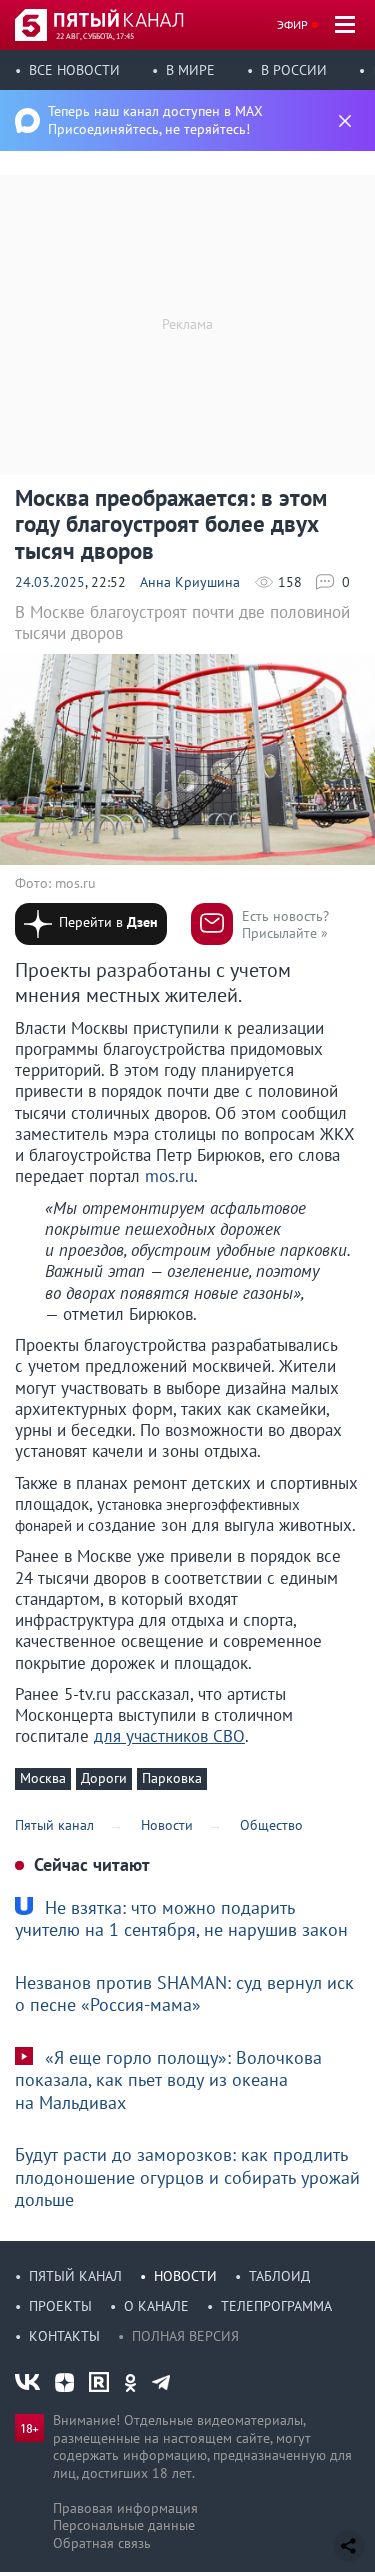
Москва (43, 1778)
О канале (156, 2306)
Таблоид (279, 2276)
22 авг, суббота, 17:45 (95, 36)
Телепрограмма (276, 2306)
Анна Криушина (190, 582)
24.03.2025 (50, 582)
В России (294, 70)
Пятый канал (75, 2276)
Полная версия (185, 2336)
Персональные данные (124, 2525)
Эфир (292, 24)
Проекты (60, 2306)
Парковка (172, 1778)
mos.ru (169, 1176)
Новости (185, 2276)
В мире (190, 70)
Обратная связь (102, 2543)
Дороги (104, 1778)
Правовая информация (125, 2508)
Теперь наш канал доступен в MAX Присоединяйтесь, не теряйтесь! (155, 120)
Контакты (64, 2336)
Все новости (74, 70)
